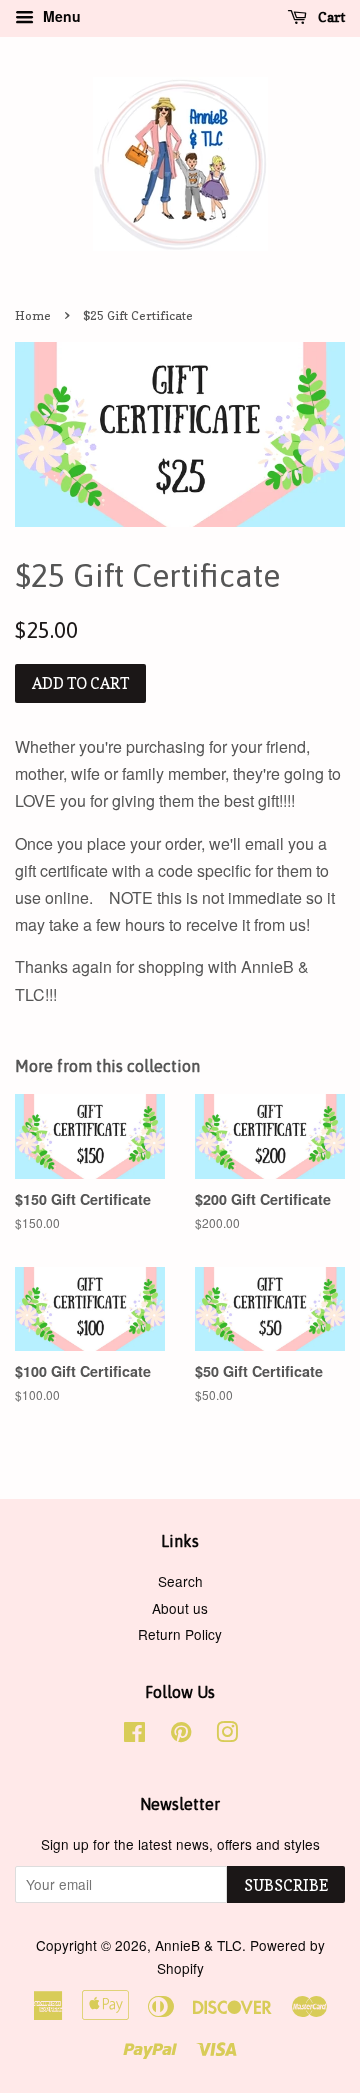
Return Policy (180, 1634)
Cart (330, 16)
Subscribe (286, 1885)
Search (180, 1581)
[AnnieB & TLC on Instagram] (227, 1735)
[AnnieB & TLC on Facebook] (134, 1735)
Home (33, 315)
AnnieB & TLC (198, 1945)
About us (180, 1608)
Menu (60, 16)
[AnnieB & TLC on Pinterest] (181, 1735)
